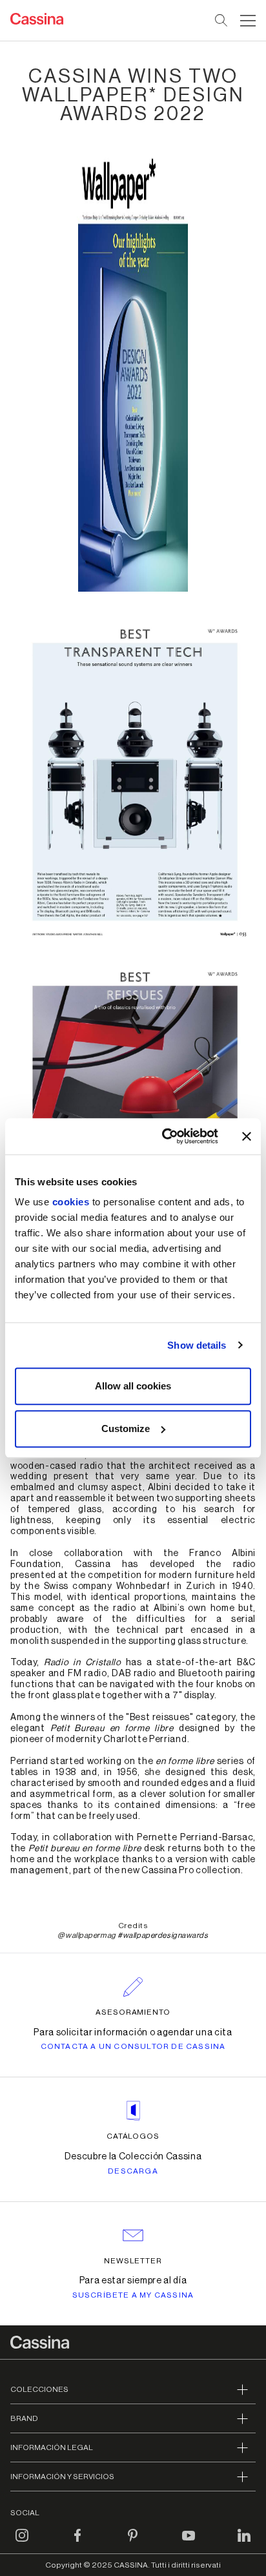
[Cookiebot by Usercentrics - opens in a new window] (165, 1136)
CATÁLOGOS (133, 2136)
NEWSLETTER (133, 2261)
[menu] (248, 21)
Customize (126, 1428)
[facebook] (77, 2543)
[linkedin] (244, 2543)
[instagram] (22, 2543)
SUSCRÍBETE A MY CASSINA (133, 2295)
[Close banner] (247, 1136)
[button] (246, 21)
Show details (197, 1345)
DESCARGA (133, 2171)
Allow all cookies (133, 1386)
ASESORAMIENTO (133, 2012)
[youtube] (189, 2543)
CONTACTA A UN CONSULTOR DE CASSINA (133, 2046)
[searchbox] (222, 21)
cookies (71, 1202)
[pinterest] (133, 2543)
